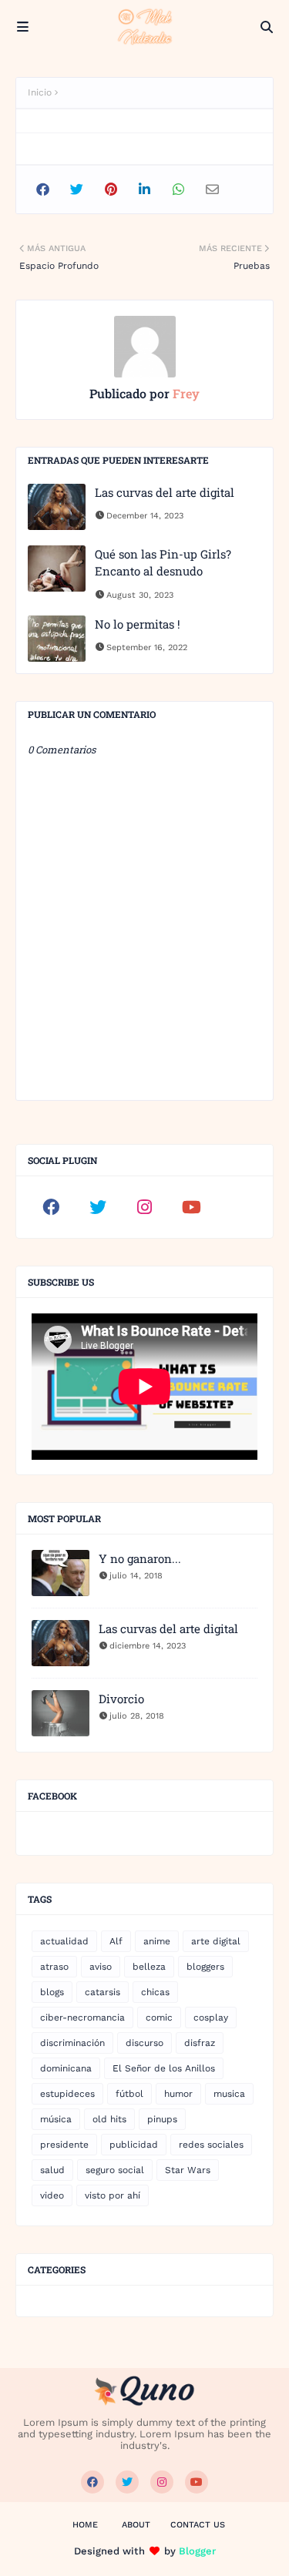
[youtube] (192, 1207)
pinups (162, 2119)
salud (52, 2170)
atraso (54, 1967)
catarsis (102, 1992)
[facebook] (51, 1207)
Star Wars (188, 2170)
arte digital (216, 1941)
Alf (116, 1941)
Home (85, 2525)
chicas (155, 1992)
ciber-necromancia (82, 2018)
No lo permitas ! (138, 624)
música (56, 2119)
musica (229, 2094)
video (52, 2195)
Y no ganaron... (140, 1558)
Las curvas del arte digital (165, 492)
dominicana (66, 2068)
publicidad (134, 2145)
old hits (109, 2119)
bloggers (205, 1967)
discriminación (72, 2043)
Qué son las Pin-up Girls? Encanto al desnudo (163, 563)
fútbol (129, 2094)
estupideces (67, 2094)
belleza (149, 1967)
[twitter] (98, 1207)
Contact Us (198, 2525)
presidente (64, 2145)
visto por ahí (113, 2195)
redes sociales (211, 2145)
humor (178, 2094)
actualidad (64, 1941)
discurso (144, 2043)
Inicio (40, 92)
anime (157, 1941)
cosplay (211, 2018)
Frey (185, 393)
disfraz (200, 2043)
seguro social (115, 2170)
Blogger (197, 2551)
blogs (52, 1992)
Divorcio (121, 1699)
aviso (101, 1967)
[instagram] (144, 1207)
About (136, 2525)
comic (159, 2018)
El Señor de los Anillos (164, 2068)
